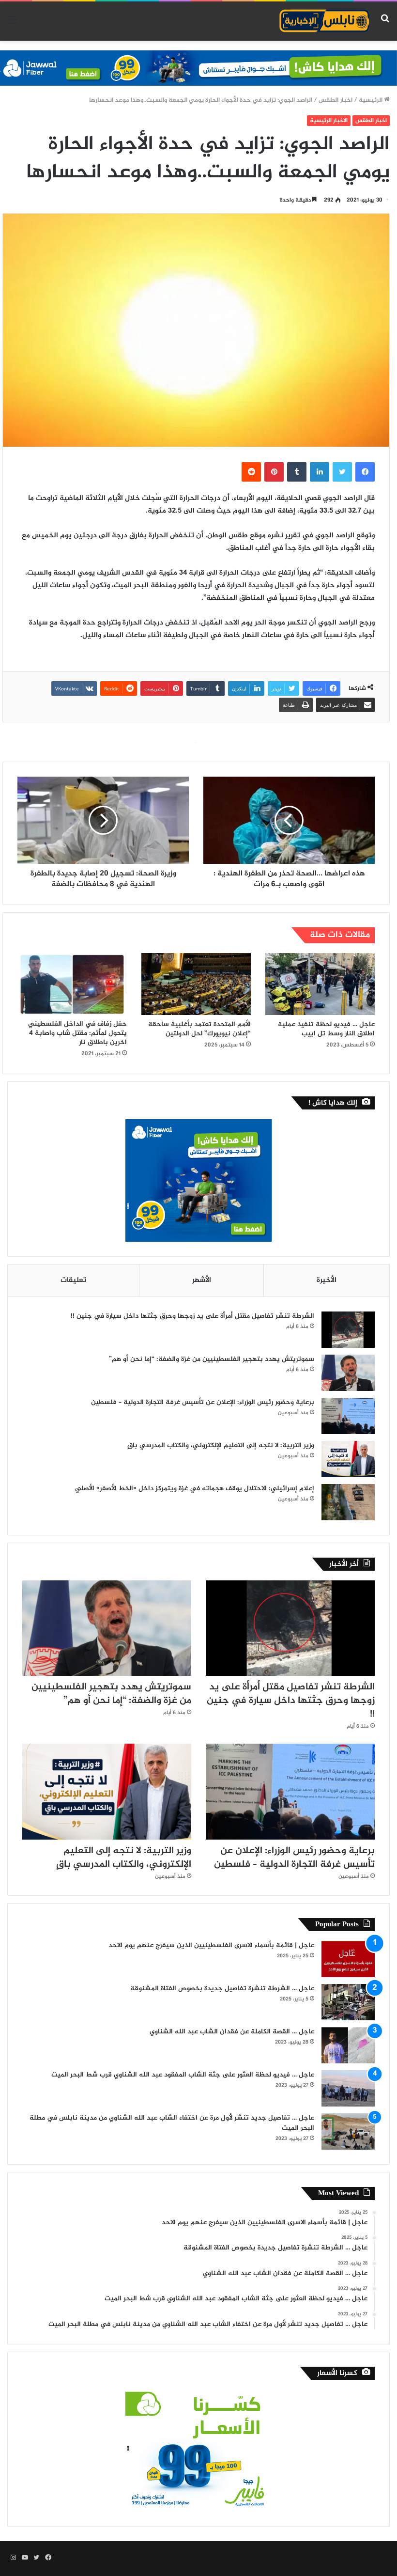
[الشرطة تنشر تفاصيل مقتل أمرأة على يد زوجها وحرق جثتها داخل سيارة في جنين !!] (348, 1330)
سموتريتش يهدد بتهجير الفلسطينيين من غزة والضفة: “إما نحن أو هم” (212, 1359)
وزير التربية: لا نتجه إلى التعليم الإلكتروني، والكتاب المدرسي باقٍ (221, 1445)
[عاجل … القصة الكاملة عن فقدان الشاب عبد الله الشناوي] (348, 2045)
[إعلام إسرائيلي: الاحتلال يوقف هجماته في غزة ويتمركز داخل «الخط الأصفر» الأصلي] (348, 1502)
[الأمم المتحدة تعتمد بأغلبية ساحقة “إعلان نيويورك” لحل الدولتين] (196, 984)
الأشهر (202, 1280)
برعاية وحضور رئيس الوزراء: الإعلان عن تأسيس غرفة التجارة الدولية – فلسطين (203, 1402)
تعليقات (73, 1280)
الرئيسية (371, 100)
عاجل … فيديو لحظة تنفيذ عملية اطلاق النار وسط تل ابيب (326, 1029)
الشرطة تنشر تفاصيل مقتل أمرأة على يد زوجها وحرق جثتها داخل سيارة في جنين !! (192, 1316)
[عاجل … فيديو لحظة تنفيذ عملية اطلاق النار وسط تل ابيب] (320, 984)
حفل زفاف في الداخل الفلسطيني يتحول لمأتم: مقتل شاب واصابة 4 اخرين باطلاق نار (77, 1033)
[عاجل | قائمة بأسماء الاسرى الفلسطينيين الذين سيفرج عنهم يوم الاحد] (348, 1959)
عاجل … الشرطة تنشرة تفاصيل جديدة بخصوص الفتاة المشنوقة (222, 1989)
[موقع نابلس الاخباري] (324, 21)
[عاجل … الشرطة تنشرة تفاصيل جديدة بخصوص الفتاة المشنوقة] (348, 2002)
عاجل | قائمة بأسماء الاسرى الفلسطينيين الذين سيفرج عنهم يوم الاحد (211, 1945)
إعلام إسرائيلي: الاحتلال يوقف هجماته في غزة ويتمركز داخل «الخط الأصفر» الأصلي (195, 1489)
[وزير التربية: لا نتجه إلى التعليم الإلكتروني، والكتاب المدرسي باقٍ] (348, 1459)
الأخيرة (327, 1280)
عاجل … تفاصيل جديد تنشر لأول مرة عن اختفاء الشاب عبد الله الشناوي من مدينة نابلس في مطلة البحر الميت (172, 2123)
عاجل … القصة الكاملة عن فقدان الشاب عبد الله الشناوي (232, 2032)
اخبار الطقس (336, 100)
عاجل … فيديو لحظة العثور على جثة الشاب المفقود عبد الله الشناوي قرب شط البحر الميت (183, 2075)
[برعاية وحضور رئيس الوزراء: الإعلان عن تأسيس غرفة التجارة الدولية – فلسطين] (348, 1416)
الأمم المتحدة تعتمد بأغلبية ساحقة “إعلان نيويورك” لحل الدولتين (199, 1029)
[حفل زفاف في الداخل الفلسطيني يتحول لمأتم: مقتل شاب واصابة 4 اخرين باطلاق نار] (72, 984)
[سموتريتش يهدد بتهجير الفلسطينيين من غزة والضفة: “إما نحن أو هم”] (348, 1373)
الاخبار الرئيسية (329, 121)
